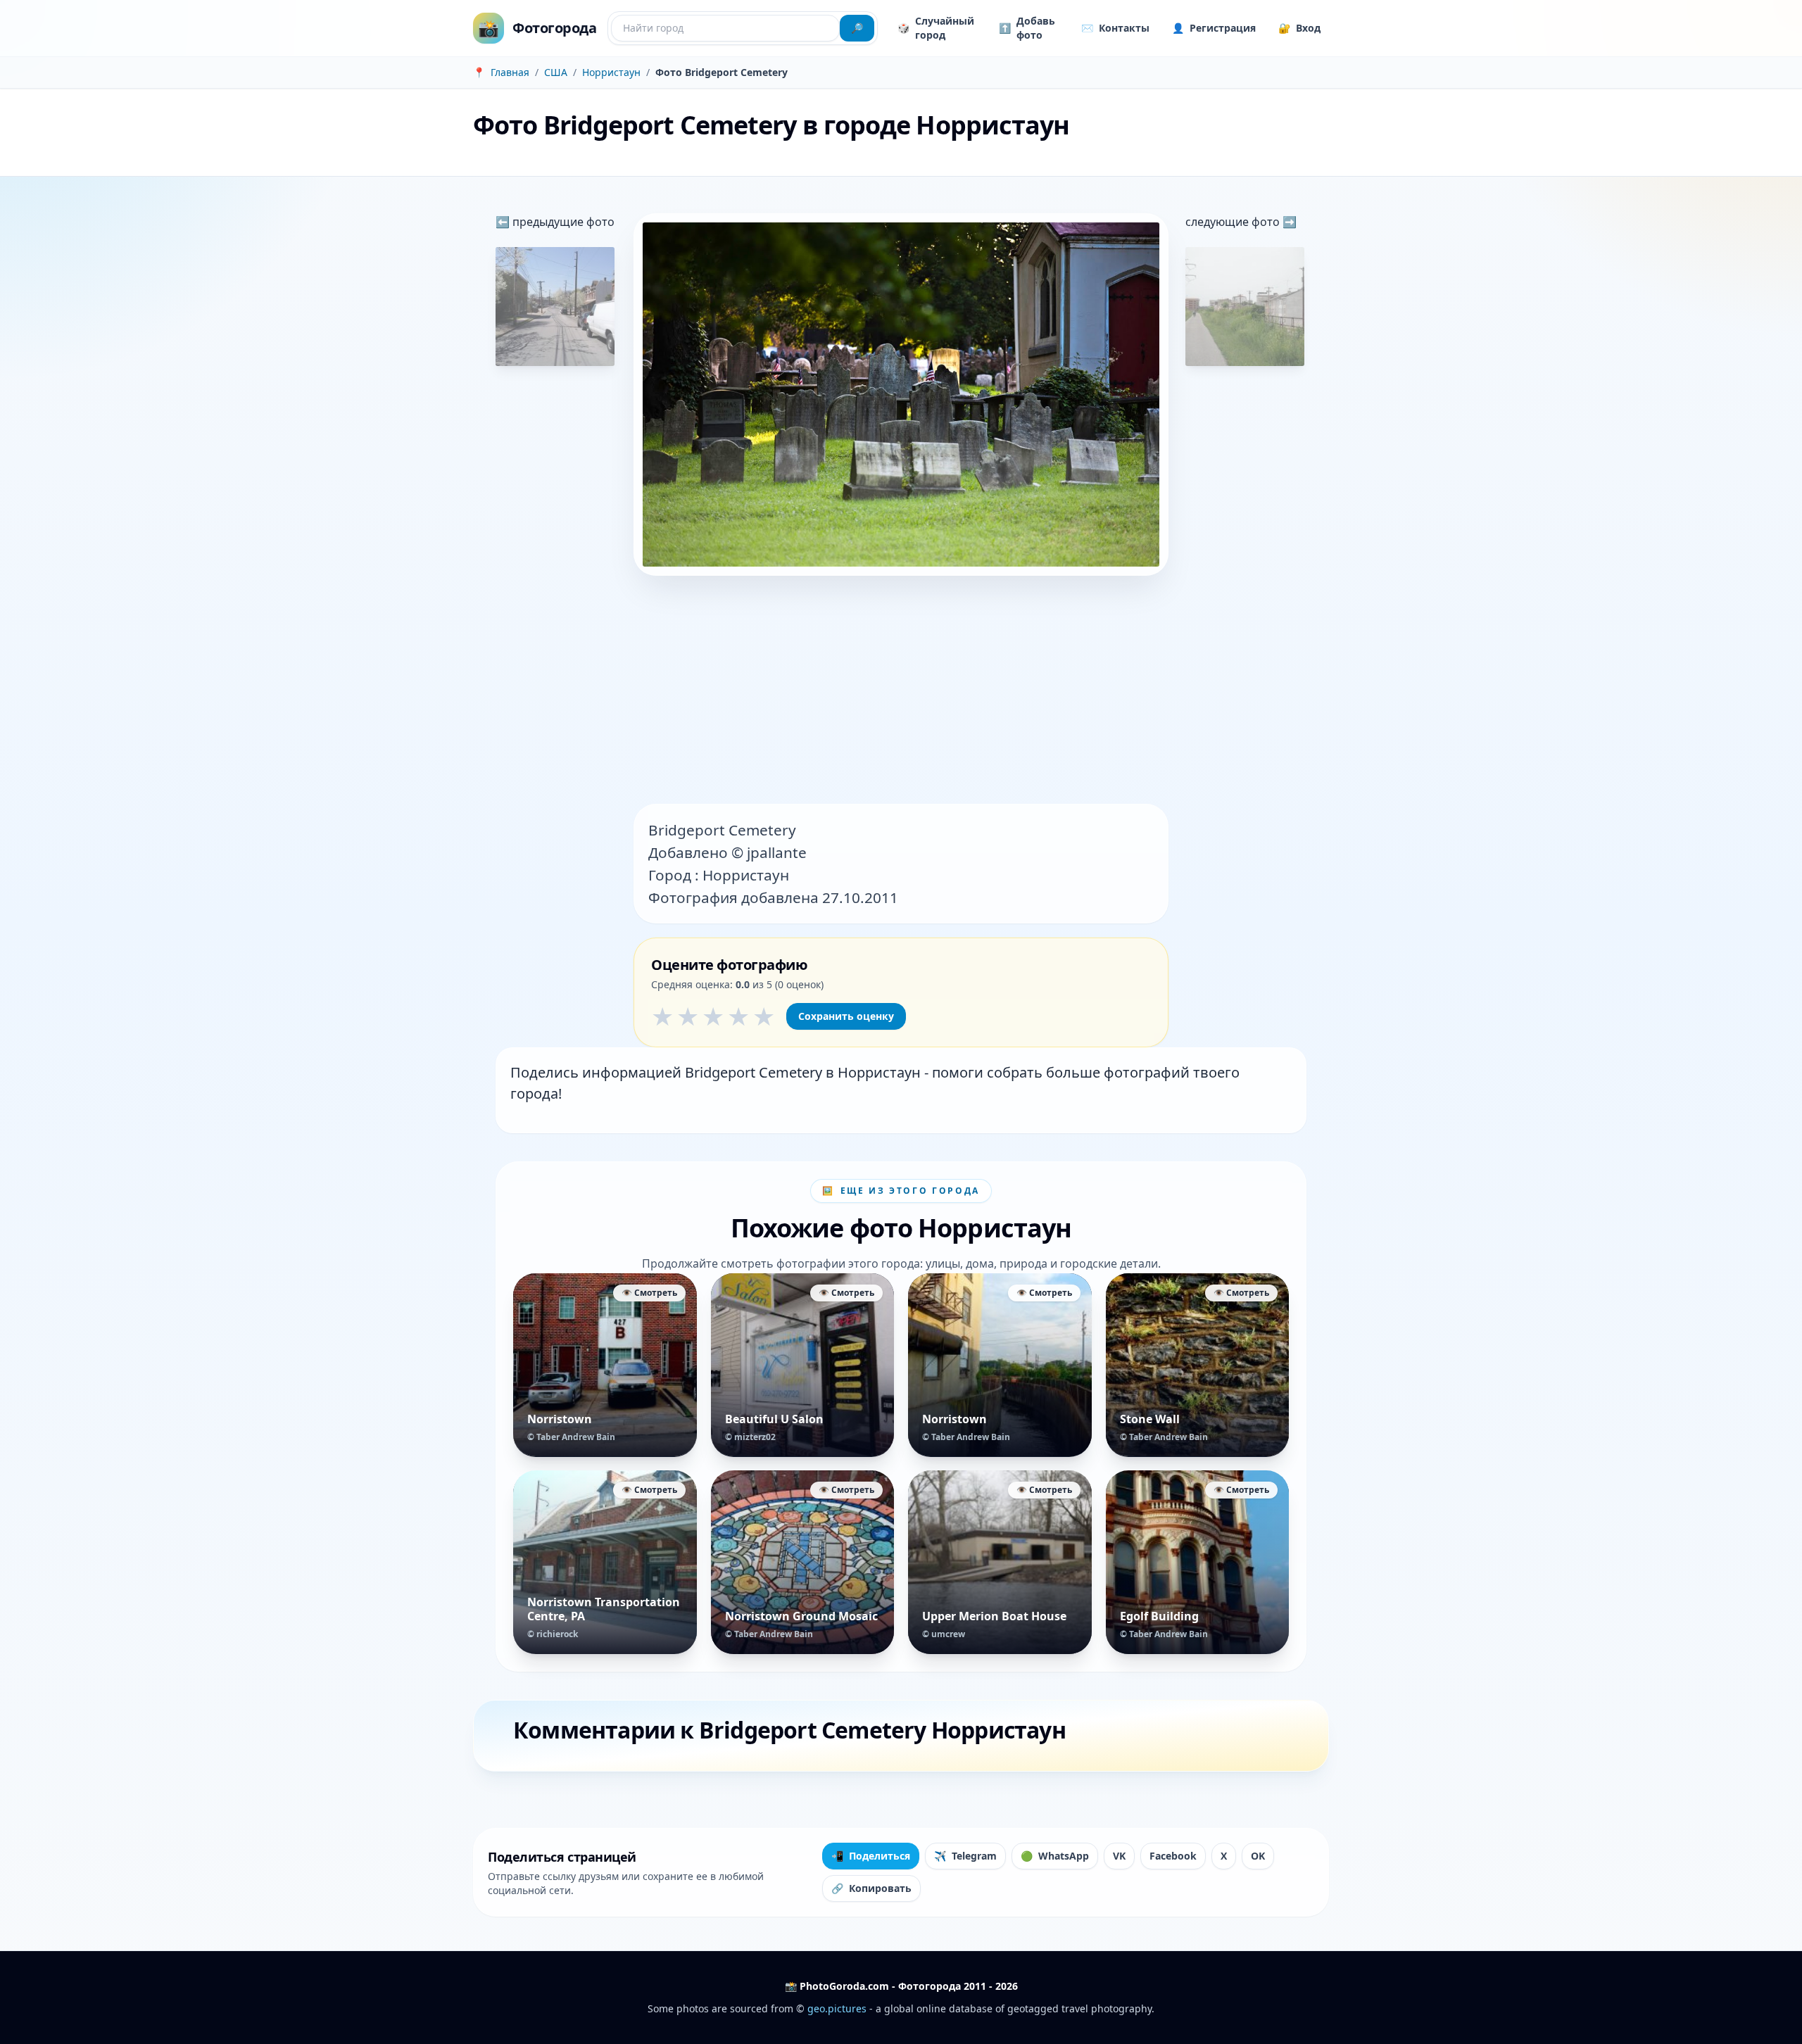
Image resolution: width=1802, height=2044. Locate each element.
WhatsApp (1055, 1856)
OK (1258, 1856)
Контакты (1115, 28)
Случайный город (936, 28)
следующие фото (1234, 222)
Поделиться (871, 1856)
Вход (1299, 28)
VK (1119, 1856)
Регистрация (1214, 28)
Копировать (871, 1888)
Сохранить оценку (846, 1016)
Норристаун (611, 72)
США (556, 72)
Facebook (1173, 1856)
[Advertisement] (901, 691)
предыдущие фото (562, 222)
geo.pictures (837, 2008)
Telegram (965, 1856)
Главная (510, 72)
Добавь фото (1027, 28)
